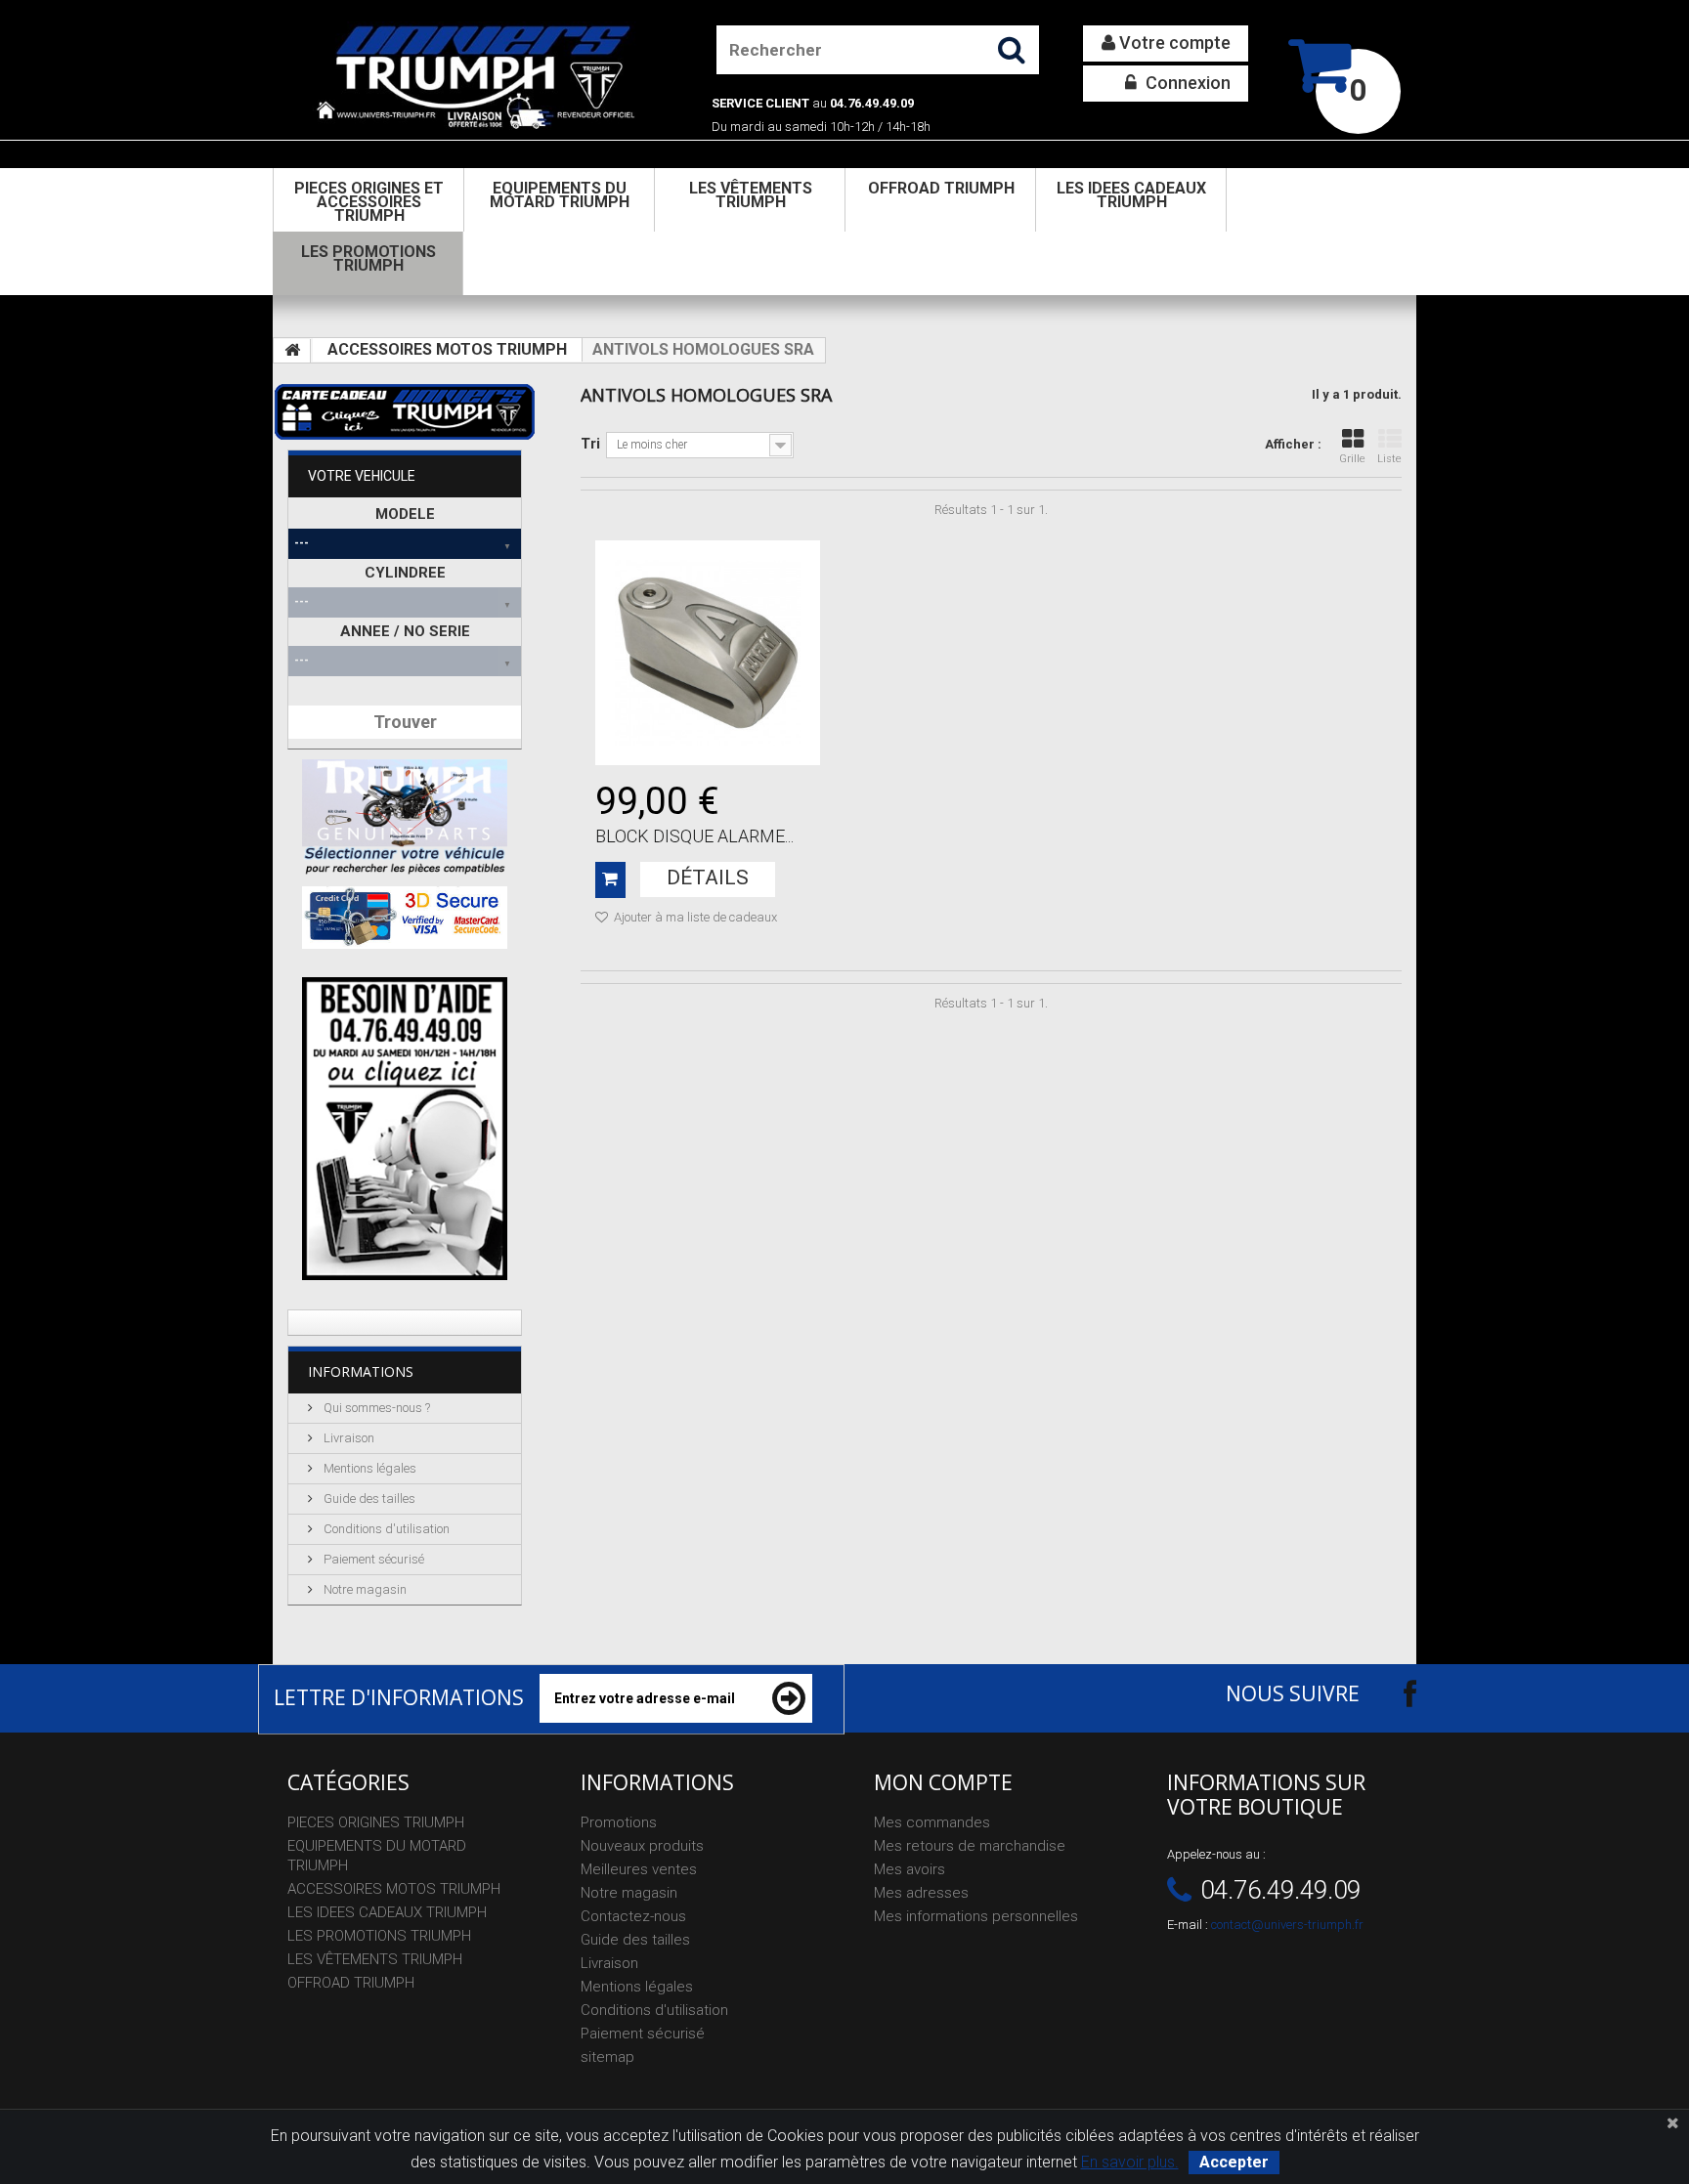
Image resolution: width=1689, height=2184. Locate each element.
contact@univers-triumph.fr (1287, 1925)
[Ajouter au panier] (610, 880)
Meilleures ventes (639, 1869)
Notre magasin (364, 1589)
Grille (1352, 459)
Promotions (619, 1822)
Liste (1389, 459)
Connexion (1186, 83)
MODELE (405, 514)
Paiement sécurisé (372, 1559)
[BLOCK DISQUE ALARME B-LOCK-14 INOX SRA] (708, 653)
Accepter (1234, 2162)
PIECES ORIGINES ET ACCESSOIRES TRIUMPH (369, 202)
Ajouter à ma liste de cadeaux (694, 917)
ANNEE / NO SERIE (405, 631)
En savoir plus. (1130, 2162)
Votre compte (1173, 43)
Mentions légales (368, 1468)
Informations (361, 1371)
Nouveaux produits (642, 1846)
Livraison (347, 1438)
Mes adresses (921, 1893)
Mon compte (943, 1782)
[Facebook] (1393, 1693)
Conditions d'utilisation (385, 1529)
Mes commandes (932, 1822)
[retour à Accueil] (292, 351)
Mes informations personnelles (976, 1916)
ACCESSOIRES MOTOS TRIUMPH (447, 349)
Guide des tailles (368, 1499)
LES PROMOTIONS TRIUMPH (368, 258)
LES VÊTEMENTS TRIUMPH (751, 195)
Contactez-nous (633, 1916)
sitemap (607, 2057)
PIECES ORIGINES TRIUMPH (376, 1822)
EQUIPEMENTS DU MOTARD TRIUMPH (560, 195)
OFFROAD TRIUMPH (941, 188)
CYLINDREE (405, 573)
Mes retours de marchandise (970, 1846)
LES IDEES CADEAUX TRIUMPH (1131, 195)
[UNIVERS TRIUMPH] (475, 77)
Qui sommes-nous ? (375, 1408)
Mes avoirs (909, 1869)
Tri (590, 444)
